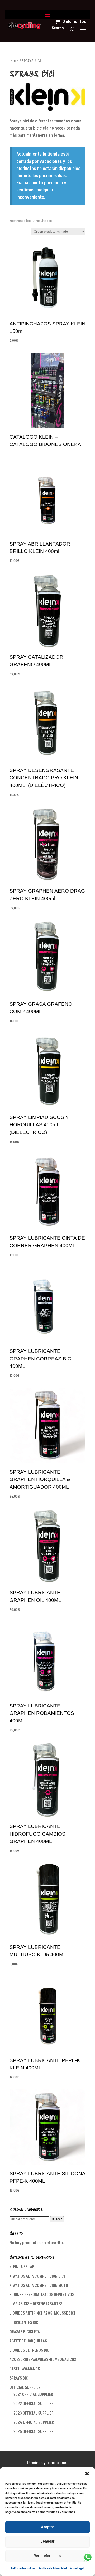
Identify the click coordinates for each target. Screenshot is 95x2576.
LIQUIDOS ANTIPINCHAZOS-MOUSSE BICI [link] (42, 2313)
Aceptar (48, 2527)
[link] (24, 26)
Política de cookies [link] (23, 2568)
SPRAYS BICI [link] (19, 2378)
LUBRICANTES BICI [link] (24, 2323)
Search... (59, 28)
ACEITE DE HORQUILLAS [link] (28, 2341)
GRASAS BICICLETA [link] (25, 2332)
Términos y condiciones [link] (47, 2463)
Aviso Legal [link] (77, 2568)
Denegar (48, 2541)
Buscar (57, 2219)
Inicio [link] (14, 61)
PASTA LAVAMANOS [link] (25, 2369)
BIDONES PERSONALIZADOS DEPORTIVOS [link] (42, 2295)
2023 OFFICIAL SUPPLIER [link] (34, 2413)
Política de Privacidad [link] (53, 2568)
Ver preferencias (48, 2556)
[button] (87, 2474)
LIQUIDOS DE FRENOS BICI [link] (30, 2350)
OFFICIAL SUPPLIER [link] (25, 2387)
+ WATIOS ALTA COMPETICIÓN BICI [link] (37, 2276)
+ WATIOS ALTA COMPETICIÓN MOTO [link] (39, 2286)
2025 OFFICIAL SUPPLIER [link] (34, 2432)
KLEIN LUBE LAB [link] (22, 2267)
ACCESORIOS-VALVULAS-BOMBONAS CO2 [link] (43, 2360)
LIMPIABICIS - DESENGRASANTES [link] (36, 2304)
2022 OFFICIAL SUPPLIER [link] (34, 2404)
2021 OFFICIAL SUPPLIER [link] (33, 2395)
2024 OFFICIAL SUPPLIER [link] (34, 2423)
